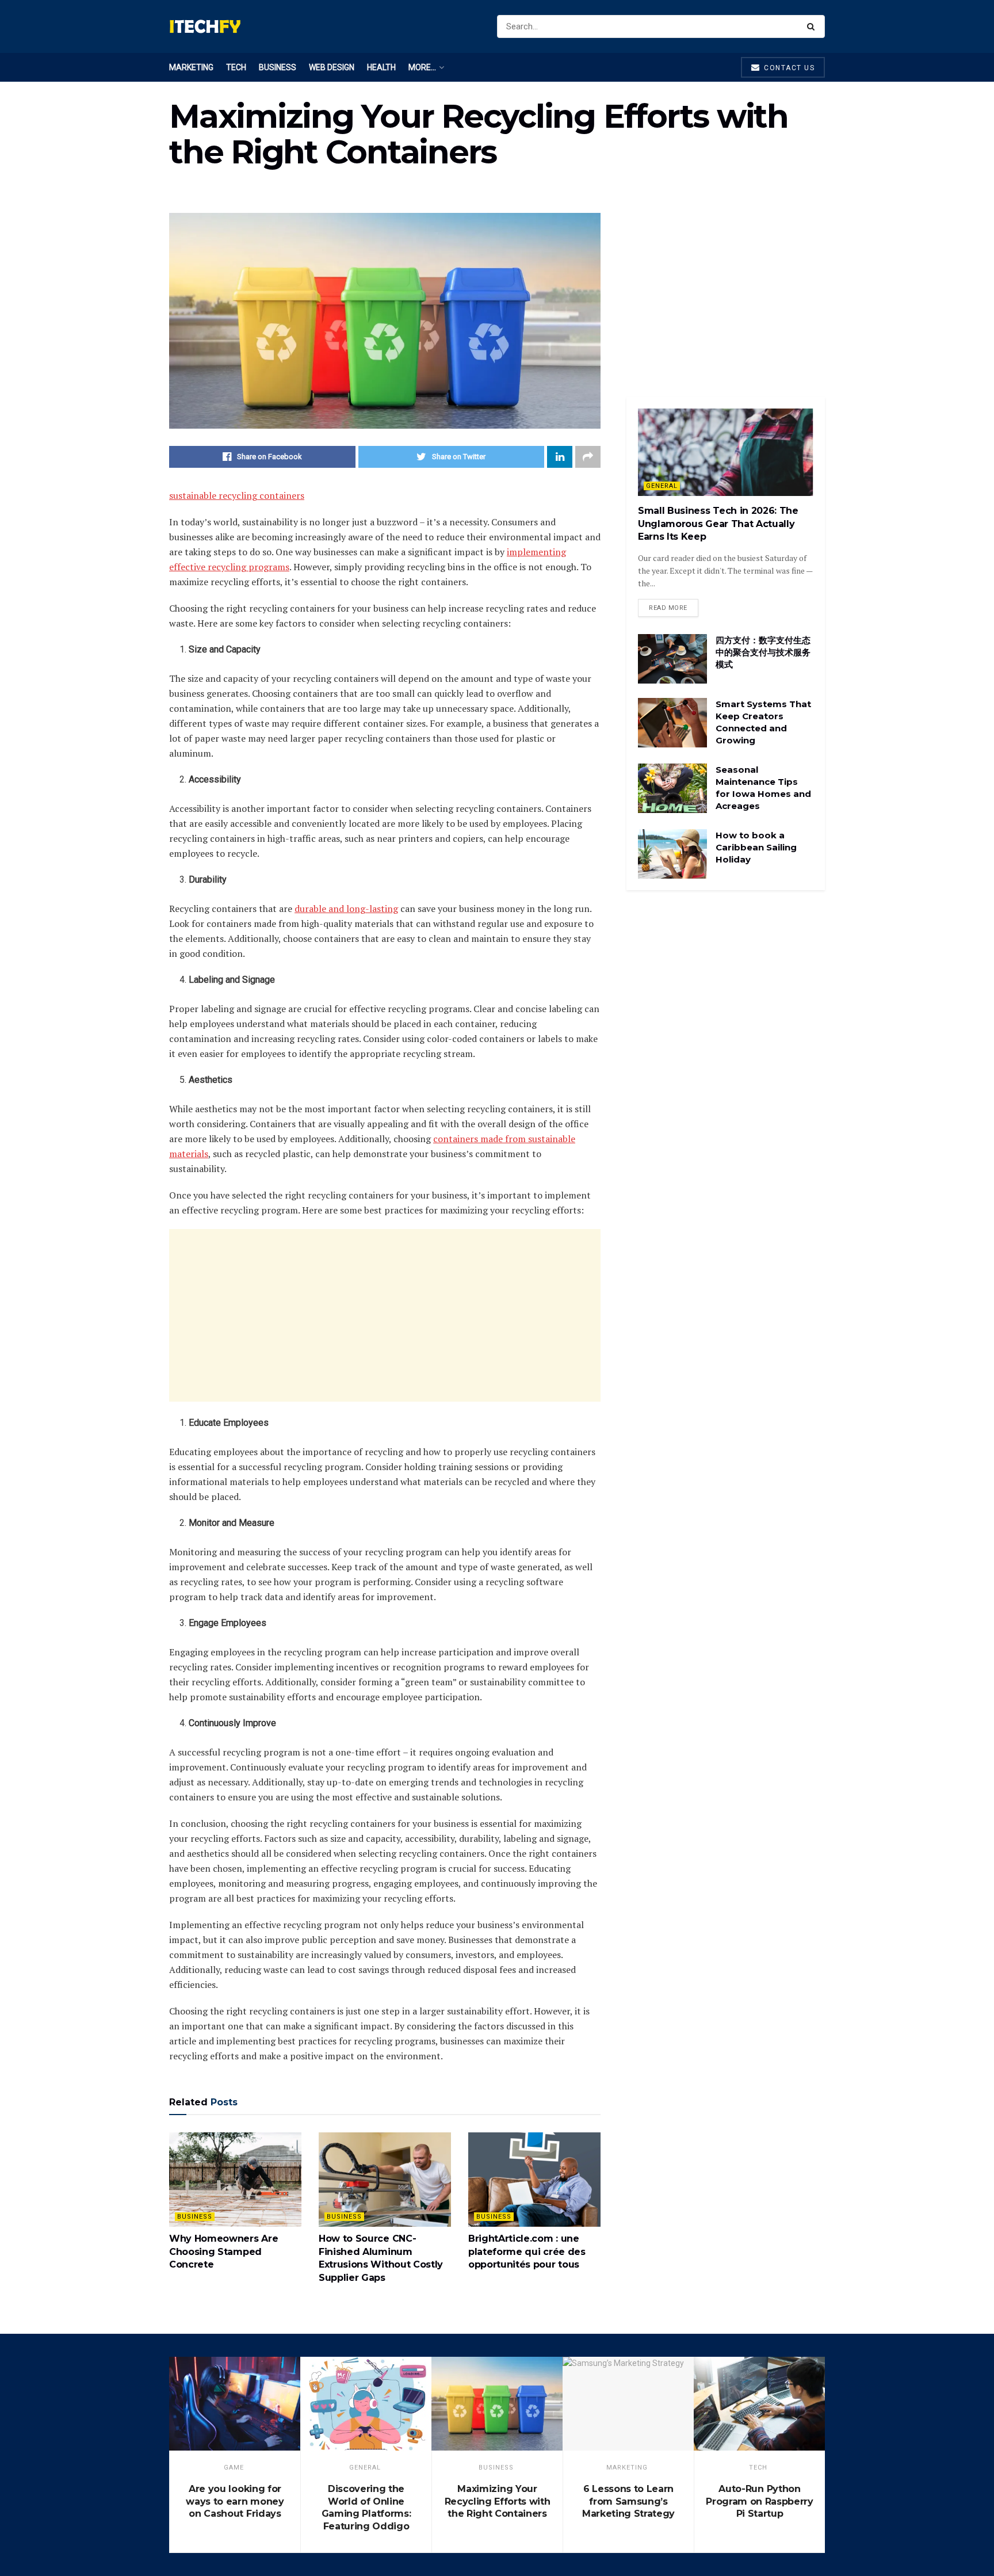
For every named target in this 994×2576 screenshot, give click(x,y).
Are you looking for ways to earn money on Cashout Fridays (235, 2501)
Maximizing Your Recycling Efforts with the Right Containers (498, 2501)
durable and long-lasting (346, 909)
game (234, 2468)
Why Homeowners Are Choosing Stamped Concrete (223, 2251)
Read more (668, 608)
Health (381, 67)
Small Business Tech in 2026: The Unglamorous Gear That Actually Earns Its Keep (718, 524)
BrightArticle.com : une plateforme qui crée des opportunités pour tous (527, 2251)
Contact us (788, 68)
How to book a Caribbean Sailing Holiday (756, 847)
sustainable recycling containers (237, 495)
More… (422, 67)
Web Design (332, 67)
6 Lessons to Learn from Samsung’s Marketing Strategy (628, 2501)
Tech (236, 67)
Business (278, 67)
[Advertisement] (385, 1315)
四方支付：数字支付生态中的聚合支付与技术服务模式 (763, 652)
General (662, 486)
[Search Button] (813, 26)
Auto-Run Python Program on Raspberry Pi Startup (760, 2501)
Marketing (191, 67)
